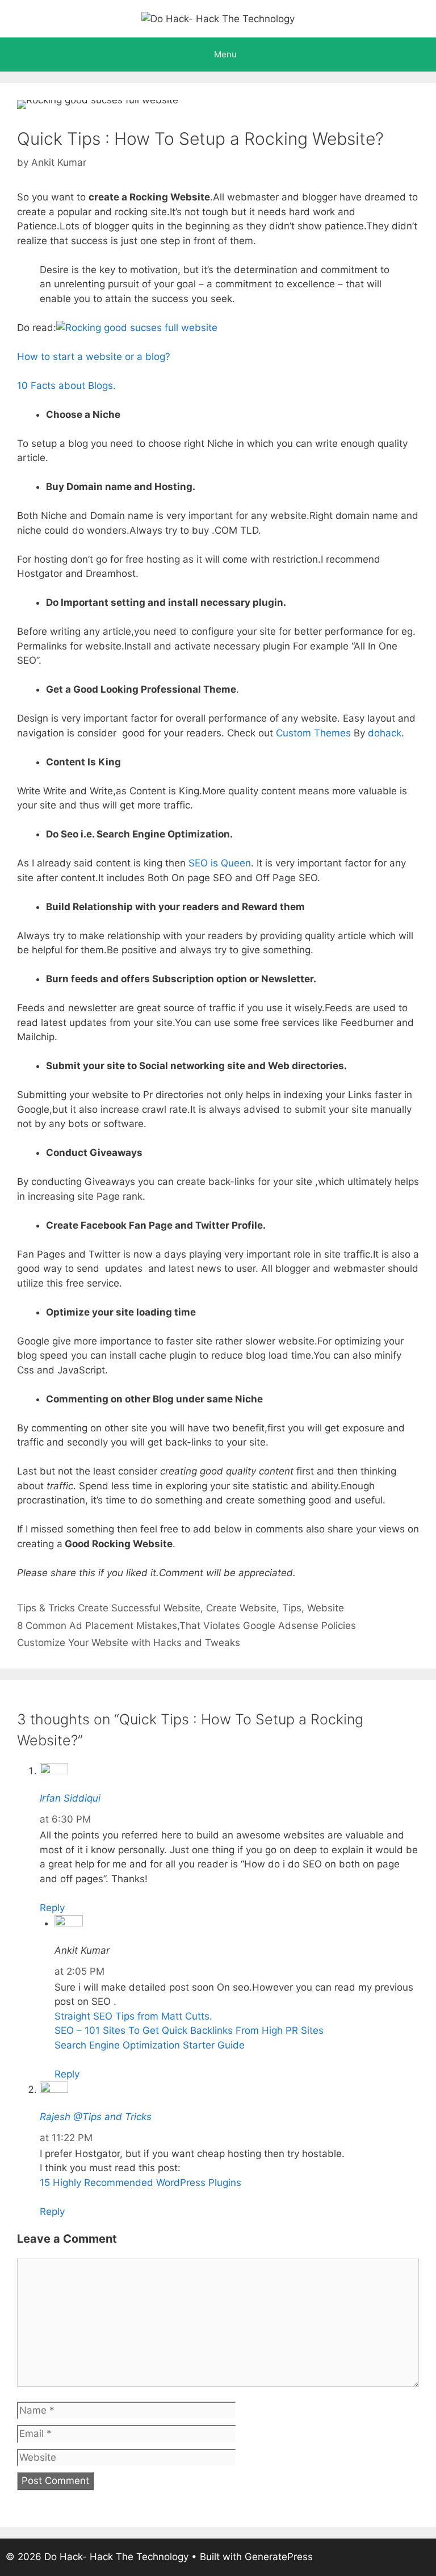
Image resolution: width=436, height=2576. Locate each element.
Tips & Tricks (46, 1608)
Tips (292, 1608)
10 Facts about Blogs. (66, 386)
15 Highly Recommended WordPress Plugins (141, 2183)
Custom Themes (312, 733)
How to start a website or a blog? (94, 357)
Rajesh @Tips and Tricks (96, 2117)
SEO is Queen (220, 863)
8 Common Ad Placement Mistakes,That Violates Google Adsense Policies (186, 1626)
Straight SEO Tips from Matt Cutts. (133, 2016)
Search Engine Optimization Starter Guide (150, 2045)
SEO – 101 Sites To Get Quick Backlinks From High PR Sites (189, 2030)
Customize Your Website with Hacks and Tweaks (129, 1643)
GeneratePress (279, 2557)
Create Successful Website (139, 1608)
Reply (52, 1908)
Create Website (241, 1608)
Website (326, 1608)
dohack (385, 733)
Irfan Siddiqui (70, 1798)
